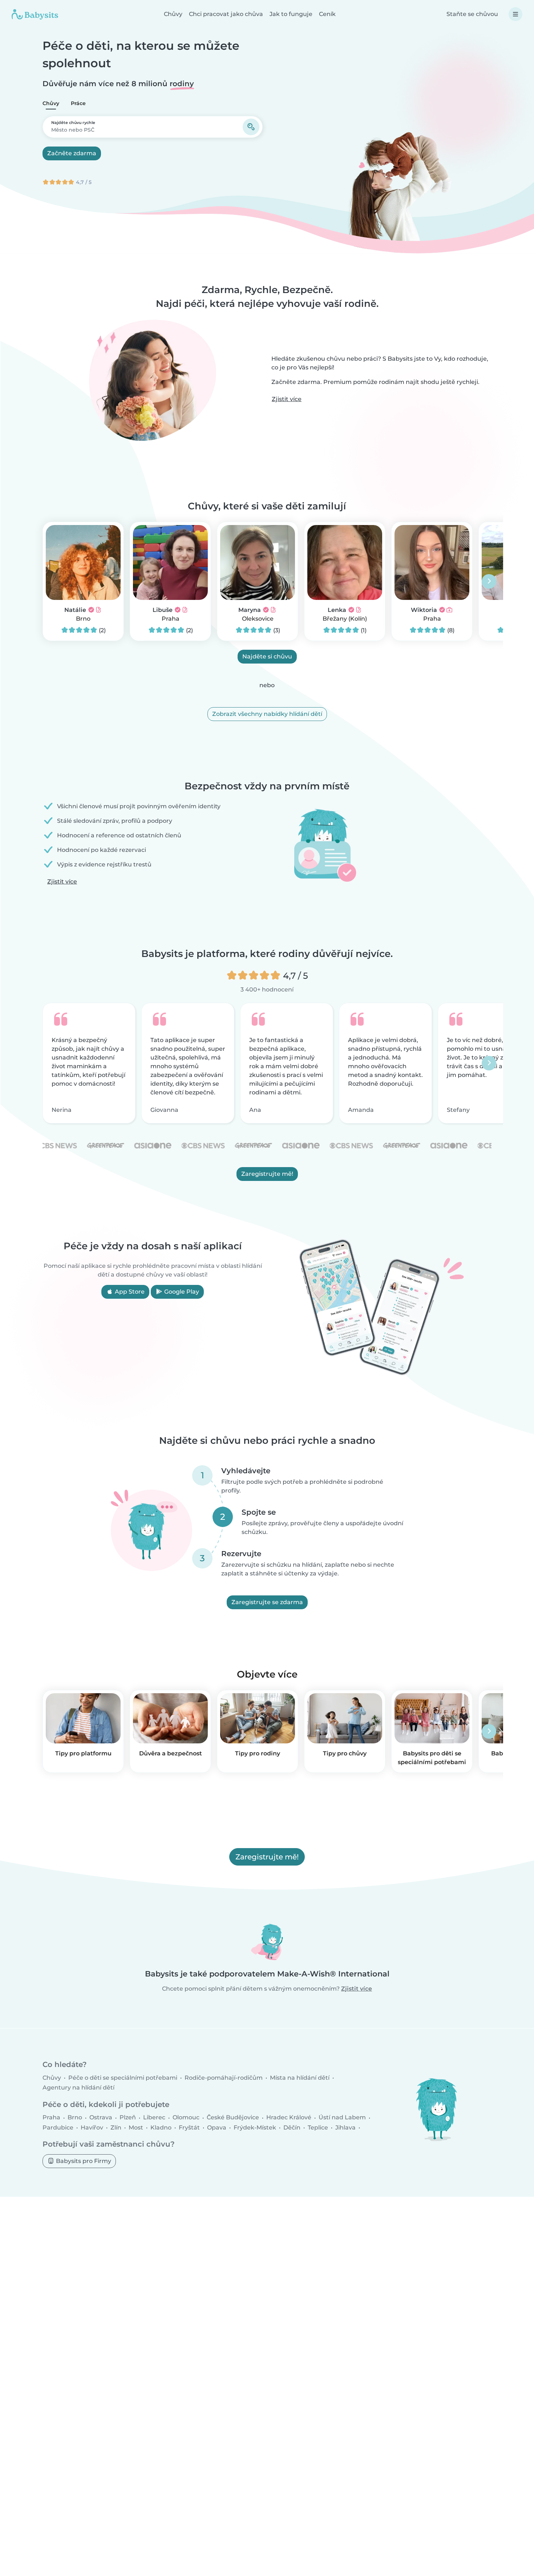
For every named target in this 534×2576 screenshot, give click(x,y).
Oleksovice (258, 619)
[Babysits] (35, 14)
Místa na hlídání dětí (300, 2078)
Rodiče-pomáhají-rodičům (224, 2078)
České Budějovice (233, 2117)
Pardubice (58, 2127)
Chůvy (173, 14)
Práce (78, 103)
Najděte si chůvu (267, 656)
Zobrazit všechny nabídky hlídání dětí (267, 714)
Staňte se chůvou (472, 14)
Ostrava (101, 2117)
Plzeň (128, 2117)
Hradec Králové (289, 2117)
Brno (83, 619)
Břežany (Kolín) (345, 619)
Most (136, 2127)
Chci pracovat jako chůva (226, 14)
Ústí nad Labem (342, 2117)
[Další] (489, 581)
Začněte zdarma (72, 153)
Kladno (161, 2127)
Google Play (181, 1292)
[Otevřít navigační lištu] (515, 14)
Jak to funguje (291, 14)
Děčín (292, 2127)
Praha (171, 619)
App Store (129, 1292)
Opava (217, 2127)
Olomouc (186, 2117)
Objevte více (267, 1674)
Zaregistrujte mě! (267, 1174)
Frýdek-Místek (255, 2127)
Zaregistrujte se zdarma (267, 1602)
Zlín (116, 2127)
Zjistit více (287, 399)
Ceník (327, 14)
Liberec (154, 2117)
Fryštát (189, 2127)
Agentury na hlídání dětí (78, 2088)
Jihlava (345, 2127)
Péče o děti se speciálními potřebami (123, 2078)
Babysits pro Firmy (83, 2161)
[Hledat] (251, 127)
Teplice (318, 2127)
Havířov (92, 2127)
